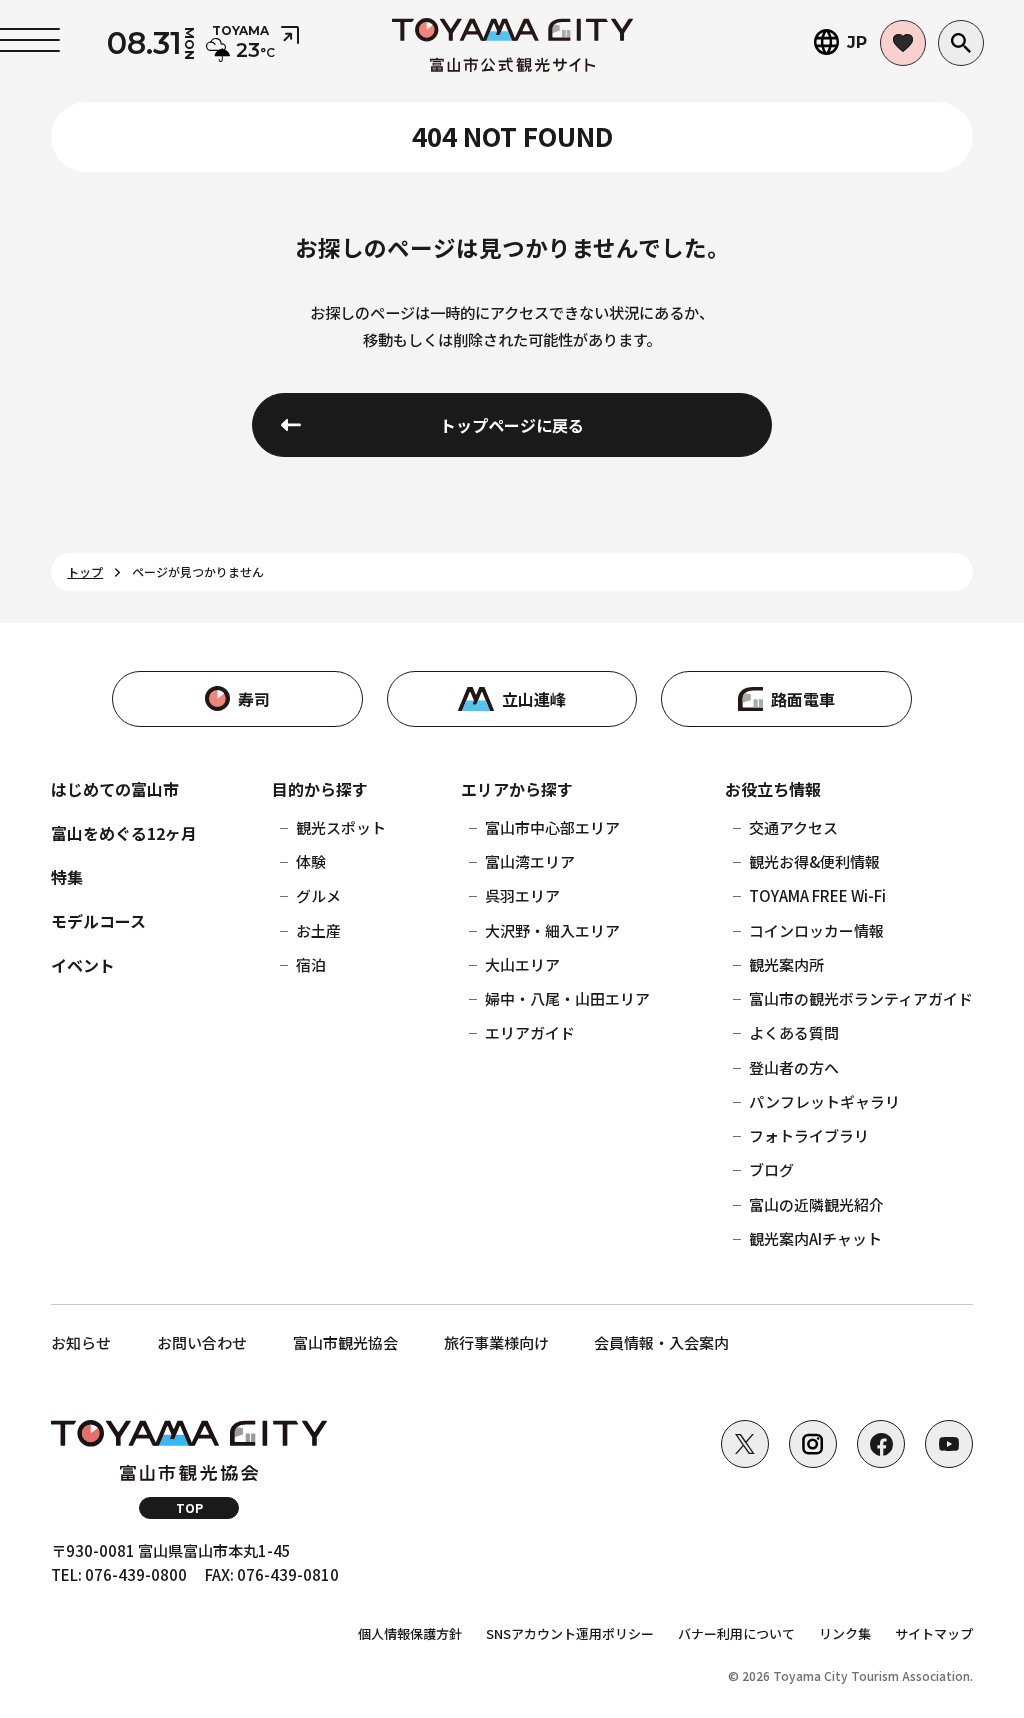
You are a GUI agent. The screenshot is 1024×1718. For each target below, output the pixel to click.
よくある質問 (794, 1032)
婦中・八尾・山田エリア (567, 998)
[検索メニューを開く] (961, 43)
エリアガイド (530, 1032)
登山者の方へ (794, 1067)
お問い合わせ (202, 1342)
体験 (311, 861)
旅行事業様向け (496, 1342)
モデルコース (98, 921)
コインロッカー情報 (816, 930)
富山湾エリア (530, 861)
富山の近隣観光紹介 (816, 1204)
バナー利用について (736, 1633)
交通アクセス (793, 827)
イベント (83, 965)
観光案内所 (786, 964)
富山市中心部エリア (552, 827)
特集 (67, 877)
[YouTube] (949, 1444)
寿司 (254, 699)
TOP (189, 1507)
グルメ (318, 895)
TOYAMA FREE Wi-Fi (817, 895)
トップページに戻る (512, 425)
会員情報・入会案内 (661, 1342)
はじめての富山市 (115, 789)
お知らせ (81, 1342)
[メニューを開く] (30, 40)
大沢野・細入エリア (552, 930)
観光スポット (341, 827)
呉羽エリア (522, 895)
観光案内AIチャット (815, 1238)
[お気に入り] (903, 43)
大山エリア (522, 964)
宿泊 (311, 964)
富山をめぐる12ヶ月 (124, 833)
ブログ (771, 1169)
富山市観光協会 (345, 1342)
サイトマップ (934, 1633)
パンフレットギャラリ (824, 1101)
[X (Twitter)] (745, 1444)
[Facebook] (881, 1444)
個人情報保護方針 (410, 1633)
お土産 (318, 930)
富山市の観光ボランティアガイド (861, 998)
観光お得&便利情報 (814, 861)
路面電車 (803, 699)
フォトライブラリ (809, 1135)
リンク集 (845, 1633)
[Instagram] (813, 1444)
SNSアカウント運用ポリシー (570, 1633)
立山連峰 (534, 699)
